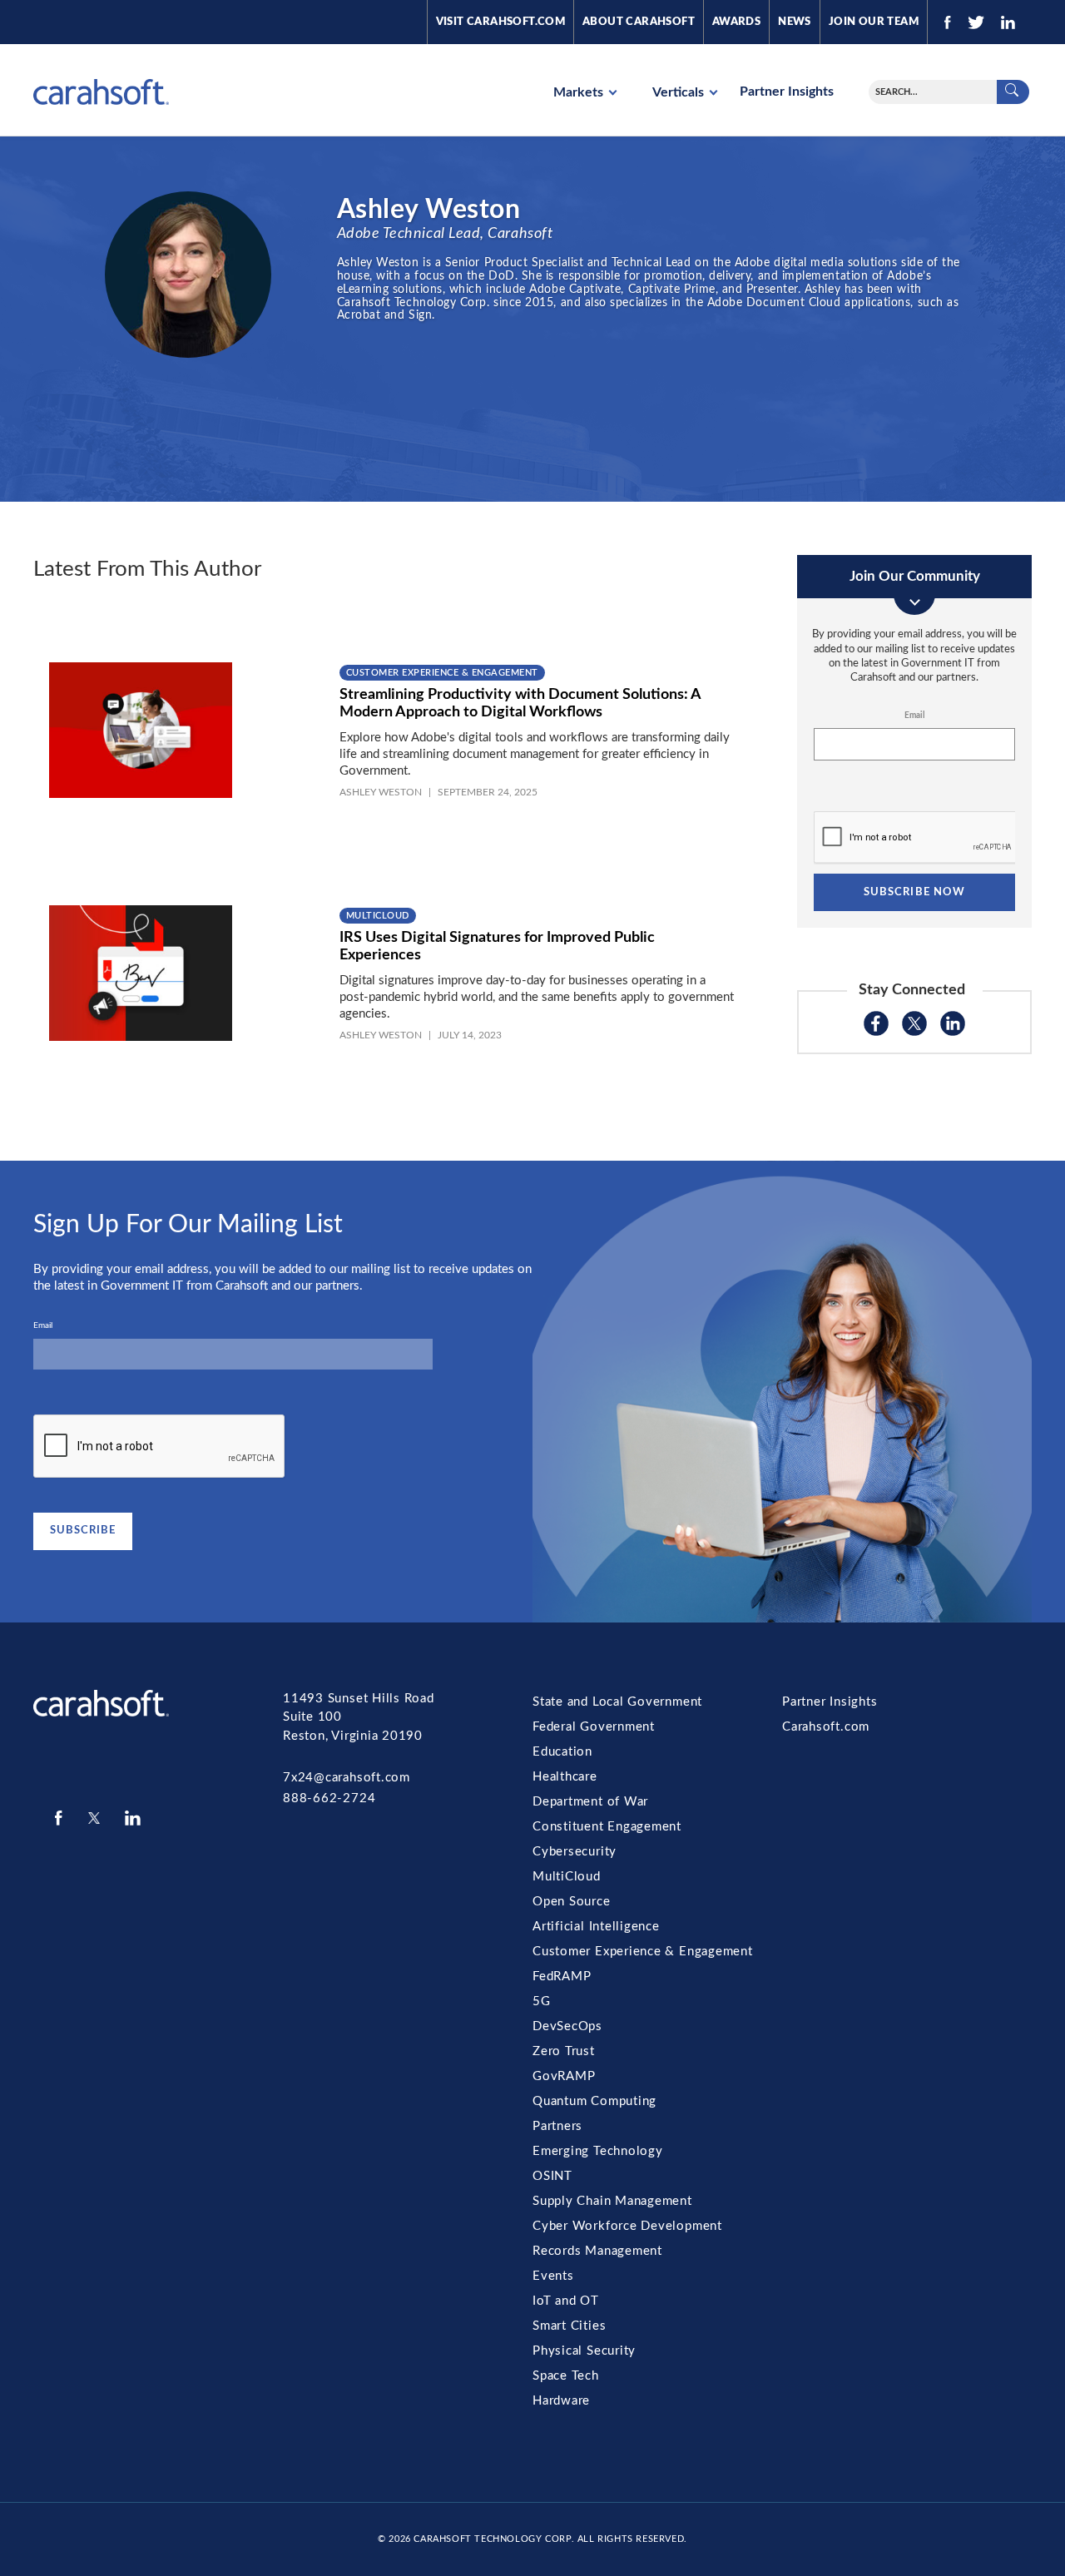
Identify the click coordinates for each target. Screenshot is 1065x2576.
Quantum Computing (594, 2101)
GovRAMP (564, 2076)
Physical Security (584, 2351)
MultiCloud (378, 916)
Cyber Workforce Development (627, 2226)
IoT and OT (566, 2301)
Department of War (590, 1802)
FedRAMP (562, 1977)
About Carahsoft (639, 22)
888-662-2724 (329, 1798)
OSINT (552, 2176)
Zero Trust (564, 2051)
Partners (557, 2126)
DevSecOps (567, 2026)
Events (553, 2276)
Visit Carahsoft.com (500, 22)
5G (542, 2001)
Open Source (572, 1902)
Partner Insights (787, 92)
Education (562, 1752)
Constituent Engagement (607, 1827)
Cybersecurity (575, 1852)
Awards (736, 22)
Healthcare (565, 1777)
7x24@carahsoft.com (347, 1778)
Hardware (561, 2401)
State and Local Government (617, 1702)
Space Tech (566, 2376)
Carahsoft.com (826, 1727)
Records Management (597, 2251)
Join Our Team (874, 22)
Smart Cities (569, 2326)
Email (914, 716)
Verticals (680, 92)
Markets (580, 92)
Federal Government (594, 1727)
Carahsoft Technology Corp (492, 2539)
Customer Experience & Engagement (442, 673)
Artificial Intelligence (596, 1927)
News (795, 22)
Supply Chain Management (612, 2201)
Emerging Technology (598, 2151)
